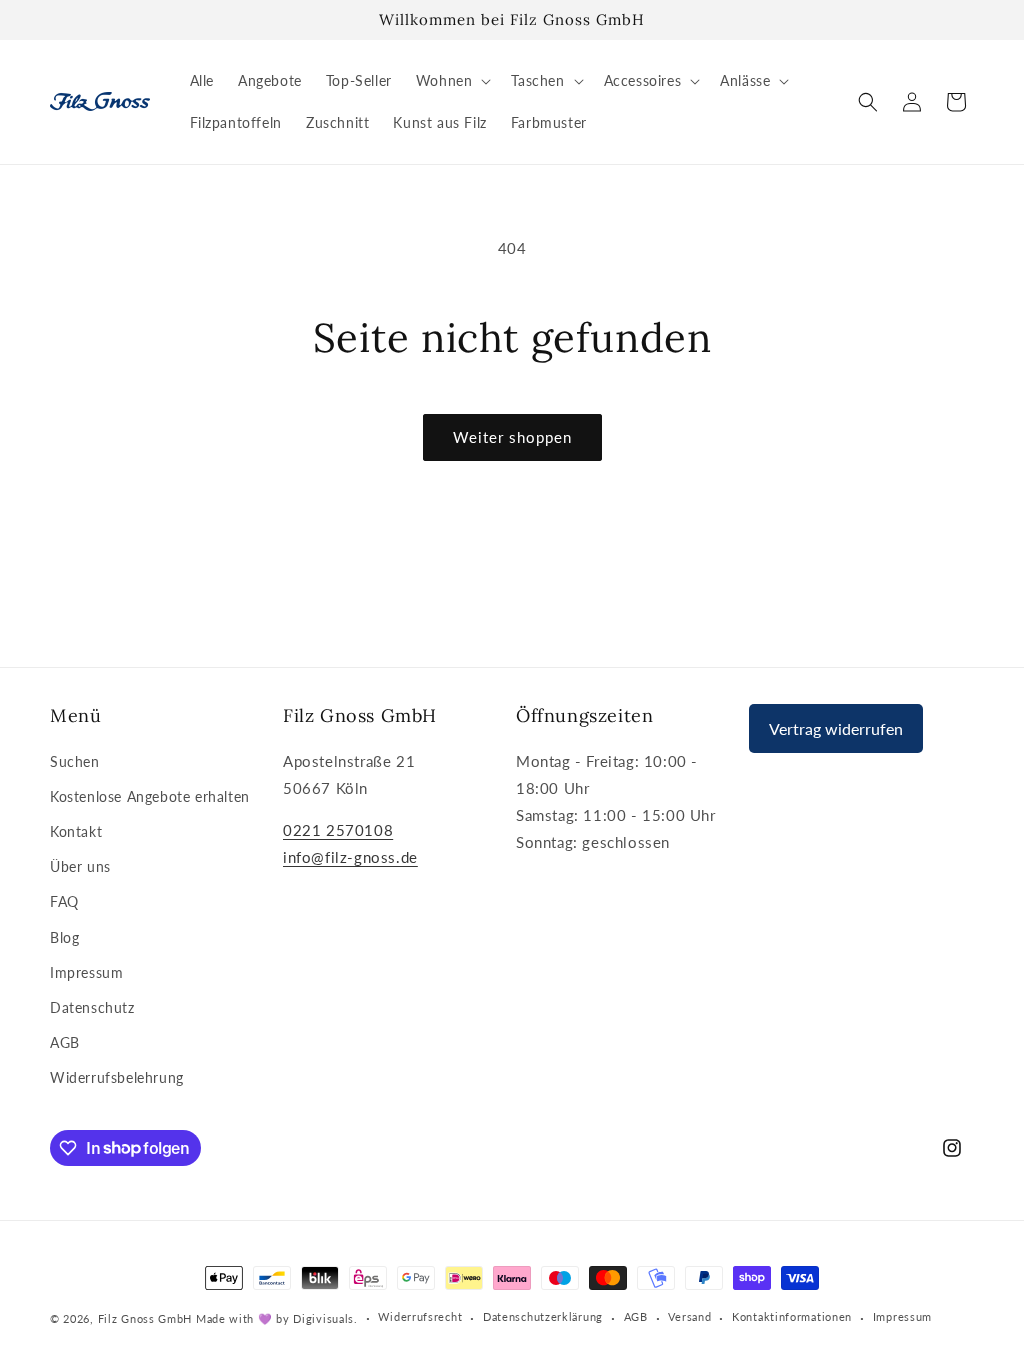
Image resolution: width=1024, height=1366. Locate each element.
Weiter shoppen (512, 437)
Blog (64, 937)
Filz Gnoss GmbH (145, 1318)
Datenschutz (92, 1007)
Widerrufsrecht (420, 1316)
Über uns (80, 866)
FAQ (64, 901)
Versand (689, 1316)
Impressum (86, 972)
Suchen (75, 761)
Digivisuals (323, 1318)
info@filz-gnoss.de (350, 857)
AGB (65, 1042)
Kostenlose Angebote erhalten (150, 796)
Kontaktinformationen (792, 1316)
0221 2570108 (338, 830)
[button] (452, 81)
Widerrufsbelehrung (117, 1077)
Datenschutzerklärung (543, 1316)
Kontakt (76, 831)
